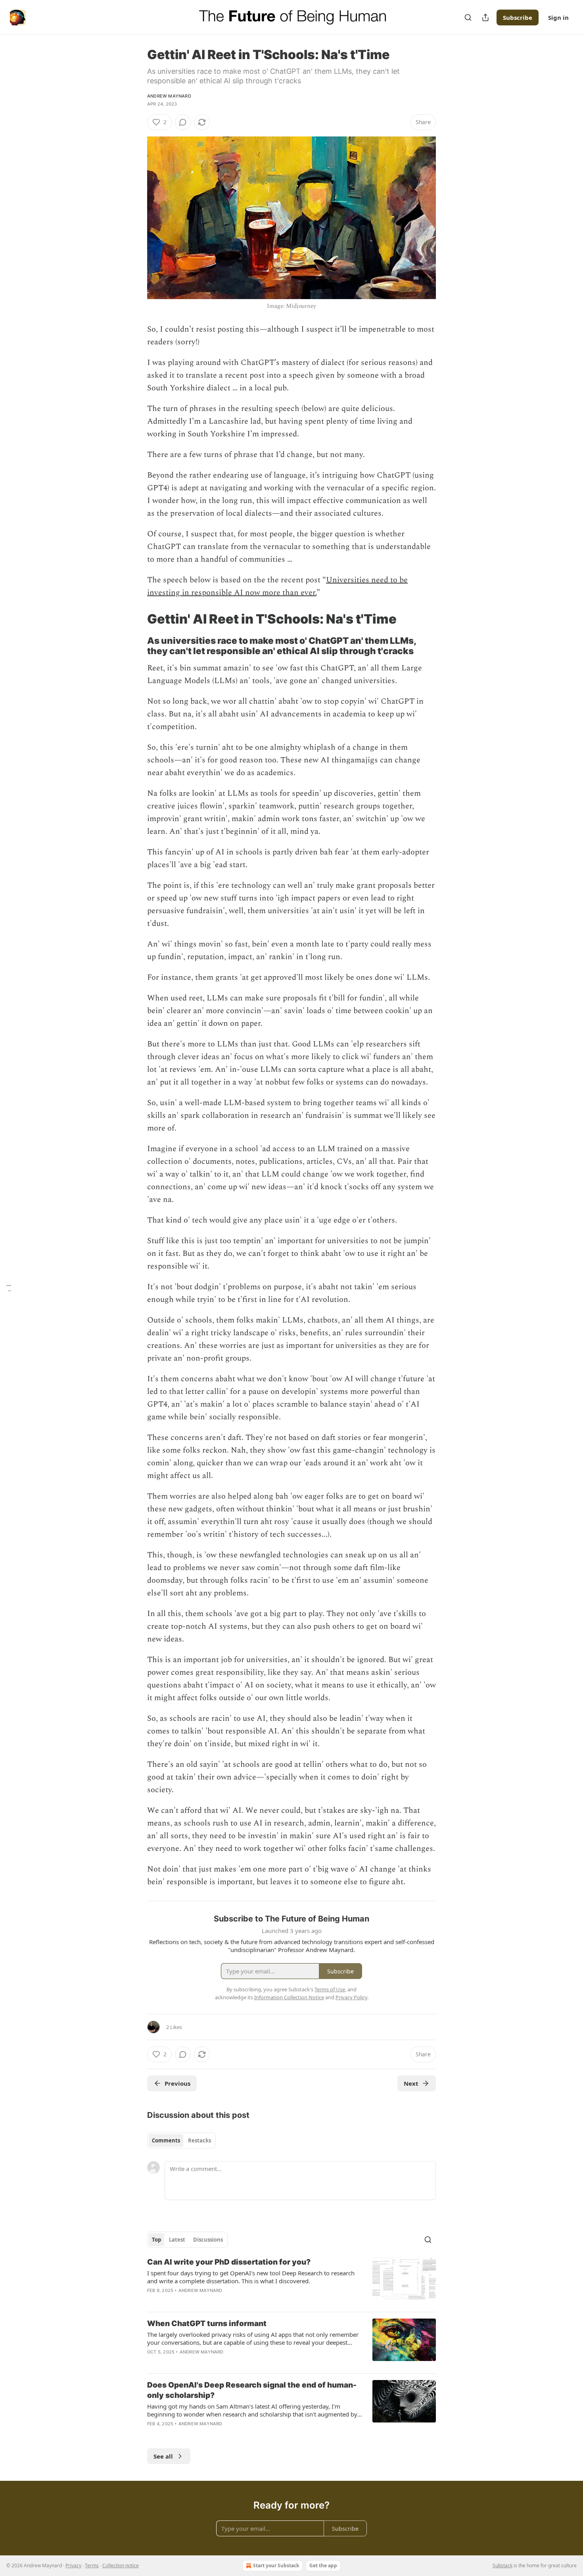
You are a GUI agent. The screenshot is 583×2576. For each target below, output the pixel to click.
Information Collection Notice (289, 1997)
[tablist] (181, 2140)
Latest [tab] (177, 2240)
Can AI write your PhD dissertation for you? (229, 2262)
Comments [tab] (166, 2140)
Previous (177, 2083)
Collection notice (121, 2565)
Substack (502, 2565)
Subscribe (518, 17)
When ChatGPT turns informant (207, 2324)
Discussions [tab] (208, 2240)
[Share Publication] (485, 17)
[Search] (468, 17)
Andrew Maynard (169, 96)
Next (411, 2083)
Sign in (558, 17)
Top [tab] (156, 2240)
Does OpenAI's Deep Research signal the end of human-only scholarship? (252, 2390)
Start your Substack (276, 2565)
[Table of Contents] (9, 1288)
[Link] (136, 619)
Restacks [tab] (199, 2140)
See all (163, 2456)
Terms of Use (330, 1989)
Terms (92, 2565)
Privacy (73, 2565)
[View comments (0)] (183, 122)
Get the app (323, 2565)
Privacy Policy (351, 1997)
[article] (291, 2281)
